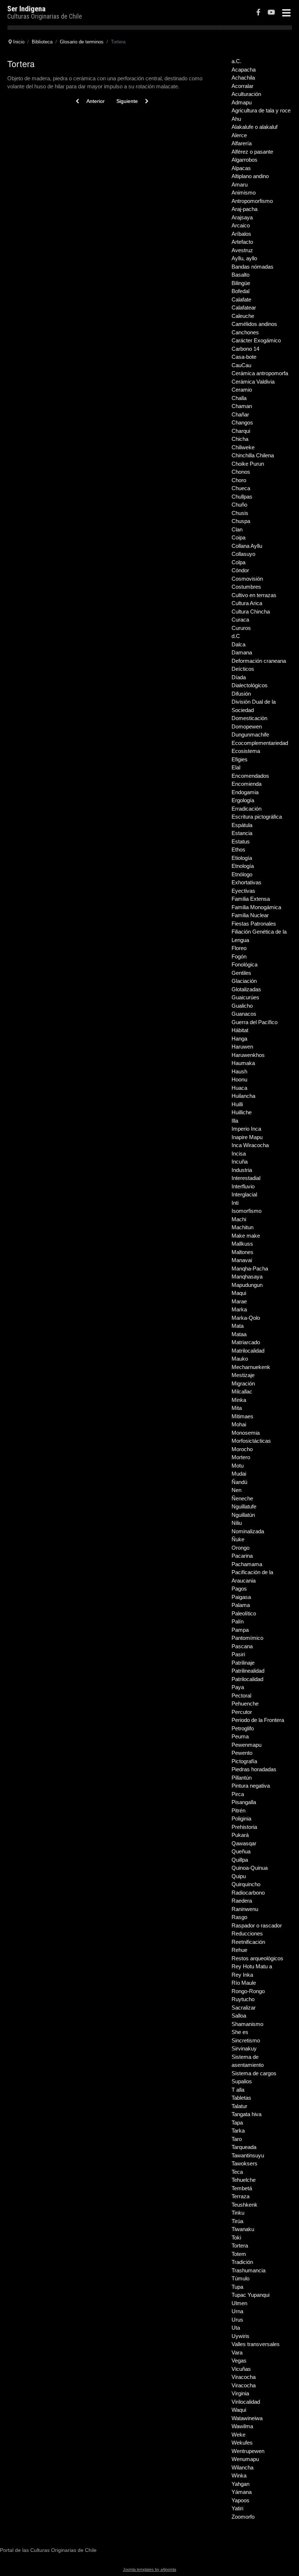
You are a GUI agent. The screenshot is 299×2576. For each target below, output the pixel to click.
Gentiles (241, 973)
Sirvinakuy (244, 2048)
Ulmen (239, 2303)
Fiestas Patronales (254, 924)
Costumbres (246, 587)
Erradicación (246, 809)
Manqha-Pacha (250, 1268)
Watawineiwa (247, 2418)
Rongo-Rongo (248, 1991)
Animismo (244, 193)
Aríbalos (241, 234)
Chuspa (241, 521)
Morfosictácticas (251, 1441)
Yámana (242, 2492)
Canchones (245, 332)
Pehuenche (245, 1704)
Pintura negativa (251, 1786)
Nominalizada (248, 1531)
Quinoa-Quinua (250, 1868)
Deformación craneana (259, 661)
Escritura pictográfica (257, 817)
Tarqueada (244, 2147)
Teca (237, 2172)
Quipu (239, 1876)
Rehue (239, 1950)
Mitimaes (242, 1416)
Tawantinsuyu (248, 2155)
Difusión (241, 694)
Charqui (241, 431)
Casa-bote (244, 357)
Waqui (239, 2410)
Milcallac (242, 1391)
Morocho (242, 1449)
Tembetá (242, 2188)
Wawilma (242, 2426)
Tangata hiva (246, 2114)
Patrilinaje (243, 1663)
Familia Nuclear (250, 915)
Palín (238, 1621)
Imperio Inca (246, 1129)
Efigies (240, 759)
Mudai (239, 1474)
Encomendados (250, 776)
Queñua (241, 1851)
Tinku (238, 2213)
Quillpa (240, 1860)
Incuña (240, 1162)
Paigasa (241, 1597)
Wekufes (242, 2443)
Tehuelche (244, 2180)
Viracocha (244, 2377)
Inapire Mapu (247, 1137)
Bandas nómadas (253, 267)
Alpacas (241, 168)
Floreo (239, 948)
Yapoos (240, 2500)
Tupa (237, 2287)
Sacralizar (244, 2008)
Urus (237, 2320)
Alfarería (242, 143)
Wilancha (242, 2467)
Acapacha (244, 70)
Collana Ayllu (247, 546)
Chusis (240, 513)
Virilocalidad (246, 2402)
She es (240, 2032)
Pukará (240, 1835)
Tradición (242, 2262)
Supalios (242, 2081)
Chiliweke (243, 447)
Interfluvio (243, 1186)
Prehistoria (244, 1827)
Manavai (242, 1260)
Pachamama (247, 1564)
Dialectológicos (250, 685)
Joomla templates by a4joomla (149, 2569)
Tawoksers (244, 2163)
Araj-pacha (244, 209)
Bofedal (240, 291)
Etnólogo (242, 874)
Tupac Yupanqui (251, 2295)
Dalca (238, 644)
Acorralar (242, 86)
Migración (243, 1383)
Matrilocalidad (248, 1351)
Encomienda (246, 784)
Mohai (239, 1424)
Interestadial (246, 1178)
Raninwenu (245, 1909)
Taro (237, 2139)
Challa (239, 398)
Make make (246, 1236)
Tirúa (237, 2221)
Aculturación (246, 94)
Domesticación (249, 718)
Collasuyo (243, 554)
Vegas (239, 2360)
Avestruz (242, 250)
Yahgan (240, 2484)
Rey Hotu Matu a (252, 1966)
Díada (239, 677)
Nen (236, 1490)
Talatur (239, 2106)
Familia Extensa (251, 899)
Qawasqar (244, 1843)
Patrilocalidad (247, 1679)
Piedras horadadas (254, 1769)
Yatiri (237, 2508)
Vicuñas (241, 2369)
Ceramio (242, 390)
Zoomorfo (243, 2517)
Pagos (239, 1589)
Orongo (240, 1548)
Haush (239, 1071)
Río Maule (244, 1983)
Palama (241, 1605)
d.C (236, 636)
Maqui (239, 1293)
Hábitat (240, 1030)
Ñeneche (242, 1498)
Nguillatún (243, 1515)
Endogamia (245, 792)
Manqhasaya (247, 1277)
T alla (238, 2090)
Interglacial (244, 1194)
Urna (237, 2311)
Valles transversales (256, 2344)
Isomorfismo (246, 1211)
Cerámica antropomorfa (260, 373)
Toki (236, 2237)
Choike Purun (248, 464)
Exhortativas (246, 882)
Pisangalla (244, 1802)
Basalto (240, 275)
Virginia (240, 2393)
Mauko (240, 1359)
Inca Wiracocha (250, 1145)
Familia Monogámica (256, 907)
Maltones (242, 1252)
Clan (237, 529)
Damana (242, 652)
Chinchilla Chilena (253, 455)
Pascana (242, 1646)
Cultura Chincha (251, 612)
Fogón (239, 956)
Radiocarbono (248, 1893)
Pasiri (238, 1654)
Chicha (240, 439)
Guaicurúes (245, 997)
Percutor (242, 1712)
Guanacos (244, 1014)
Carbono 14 (245, 349)
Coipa (238, 537)
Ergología (243, 800)
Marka (239, 1309)
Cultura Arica (247, 603)
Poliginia (241, 1818)
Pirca (238, 1794)
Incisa (239, 1154)
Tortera (240, 2246)
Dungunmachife (250, 735)
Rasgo (239, 1917)
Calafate (241, 299)
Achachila (243, 78)
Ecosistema (246, 751)
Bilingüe (241, 283)
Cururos (241, 628)
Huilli (237, 1104)
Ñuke (238, 1539)
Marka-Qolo (246, 1318)
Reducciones (247, 1933)
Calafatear (244, 307)
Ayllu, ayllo (244, 258)
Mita (237, 1408)
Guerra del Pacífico (255, 1022)
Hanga (239, 1039)
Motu (238, 1466)
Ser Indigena (26, 9)
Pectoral (241, 1695)
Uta (236, 2328)
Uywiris (240, 2336)
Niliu (237, 1523)
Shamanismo (247, 2024)
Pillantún (242, 1778)
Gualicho (242, 1006)
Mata (238, 1326)
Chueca (241, 488)
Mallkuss (242, 1244)
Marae (239, 1301)
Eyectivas (243, 891)
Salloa (239, 2016)
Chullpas (242, 497)
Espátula (242, 825)
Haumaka (243, 1063)
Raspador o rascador (257, 1925)
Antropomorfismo (252, 201)
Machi (239, 1219)
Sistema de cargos (254, 2073)
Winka (239, 2475)
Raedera (242, 1901)
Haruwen (242, 1047)
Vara (237, 2352)
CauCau (241, 365)
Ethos (238, 849)
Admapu (242, 102)
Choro (239, 480)
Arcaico (241, 225)
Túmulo (240, 2278)
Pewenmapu (246, 1745)
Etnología (243, 866)
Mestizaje (243, 1375)
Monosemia (246, 1433)
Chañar (240, 414)
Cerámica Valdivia (253, 382)
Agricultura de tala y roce (261, 110)
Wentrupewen (248, 2451)
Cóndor (240, 570)
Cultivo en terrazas (254, 595)
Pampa (240, 1630)
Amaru (240, 184)
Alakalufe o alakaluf (255, 127)
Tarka (238, 2131)
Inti (235, 1203)
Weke (238, 2435)
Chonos (241, 472)
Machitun (242, 1227)
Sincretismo (246, 2040)
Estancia (242, 833)
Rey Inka (242, 1975)
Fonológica (244, 964)
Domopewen (247, 726)
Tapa (237, 2123)
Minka (239, 1400)
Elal (236, 767)
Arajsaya (242, 217)
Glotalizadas (246, 989)
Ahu (236, 119)
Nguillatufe (244, 1506)
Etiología (242, 858)
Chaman (242, 406)
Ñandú (239, 1482)
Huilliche (242, 1112)
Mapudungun (247, 1285)
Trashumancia (248, 2270)
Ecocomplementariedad (260, 743)
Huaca (239, 1088)
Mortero (241, 1457)
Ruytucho (243, 1999)
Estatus (241, 841)
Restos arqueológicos (257, 1958)
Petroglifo (243, 1728)
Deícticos (243, 669)
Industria (242, 1170)
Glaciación (244, 981)
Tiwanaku (243, 2229)
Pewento (242, 1753)
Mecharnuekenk (251, 1367)
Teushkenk (244, 2205)
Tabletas (241, 2098)
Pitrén (238, 1810)
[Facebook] (258, 13)
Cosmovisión (247, 579)
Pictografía (244, 1761)
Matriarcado (246, 1342)
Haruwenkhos (248, 1055)
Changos (242, 422)
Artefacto (242, 242)
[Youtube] (271, 13)
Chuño (239, 505)
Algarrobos (244, 160)
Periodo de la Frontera (258, 1720)
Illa (235, 1121)
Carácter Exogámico (256, 340)
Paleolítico (244, 1613)
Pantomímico (247, 1638)
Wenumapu (245, 2459)
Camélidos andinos (254, 324)
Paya (238, 1687)
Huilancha (243, 1096)
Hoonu (239, 1079)
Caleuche (243, 316)
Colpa (238, 562)
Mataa (239, 1334)
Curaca (240, 620)
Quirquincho (246, 1884)
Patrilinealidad (248, 1671)
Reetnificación (248, 1942)
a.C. (236, 61)
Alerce (239, 135)
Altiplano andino (250, 176)
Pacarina (242, 1556)
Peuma (240, 1736)
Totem (239, 2254)
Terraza (240, 2196)
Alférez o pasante (252, 152)
